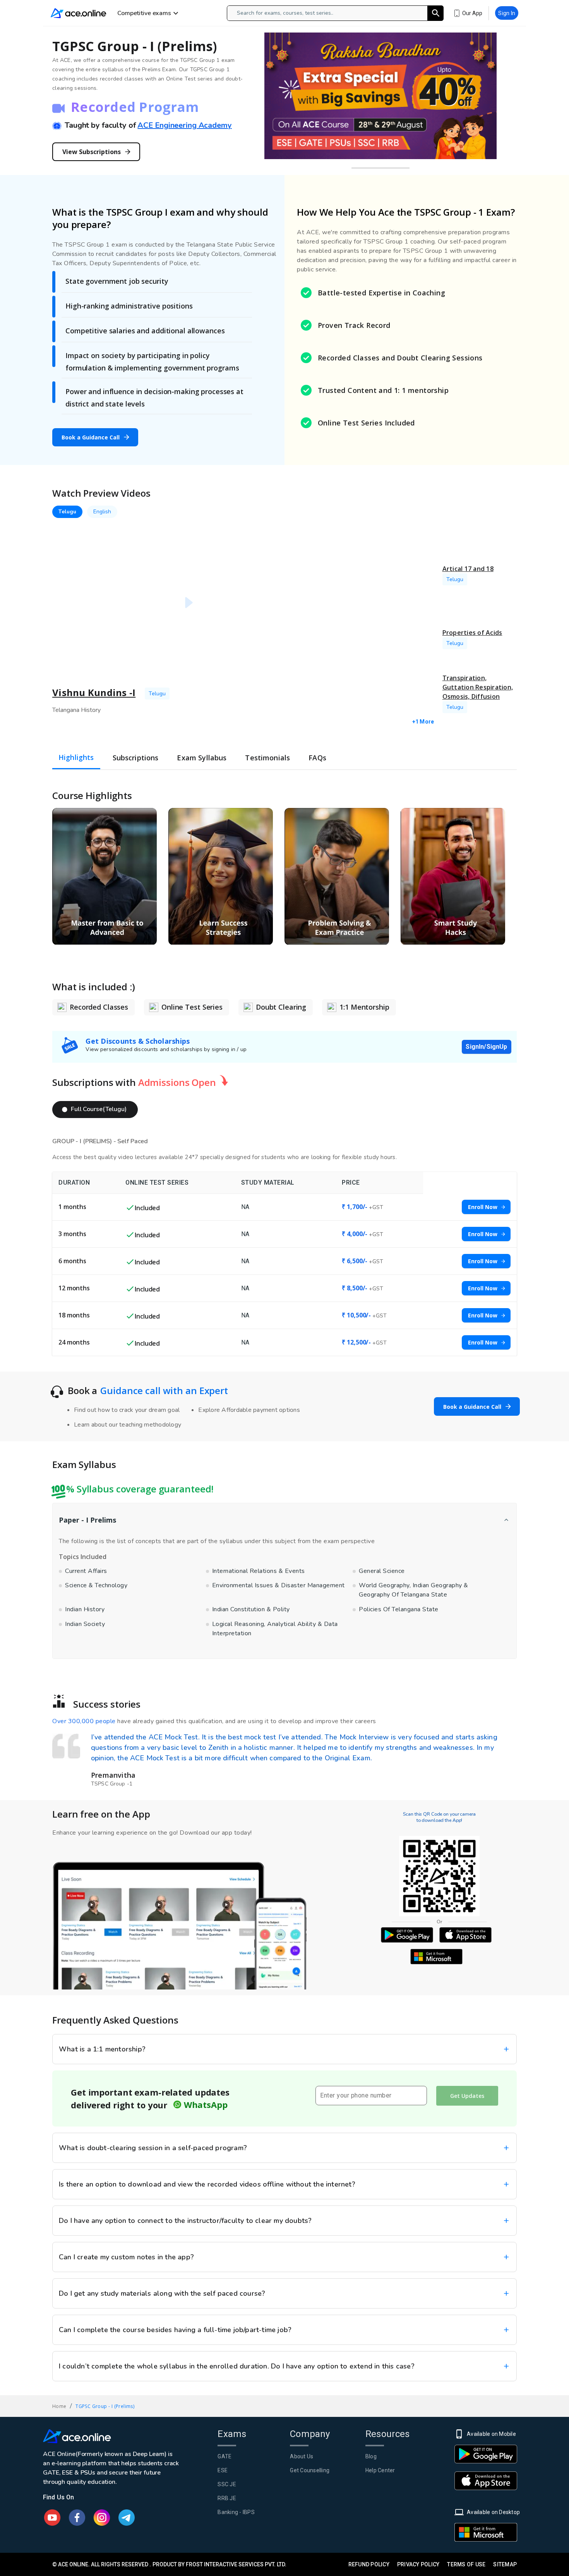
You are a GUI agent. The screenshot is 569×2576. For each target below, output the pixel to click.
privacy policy (418, 2564)
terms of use (466, 2564)
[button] (95, 1110)
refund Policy (369, 2564)
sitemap (505, 2564)
